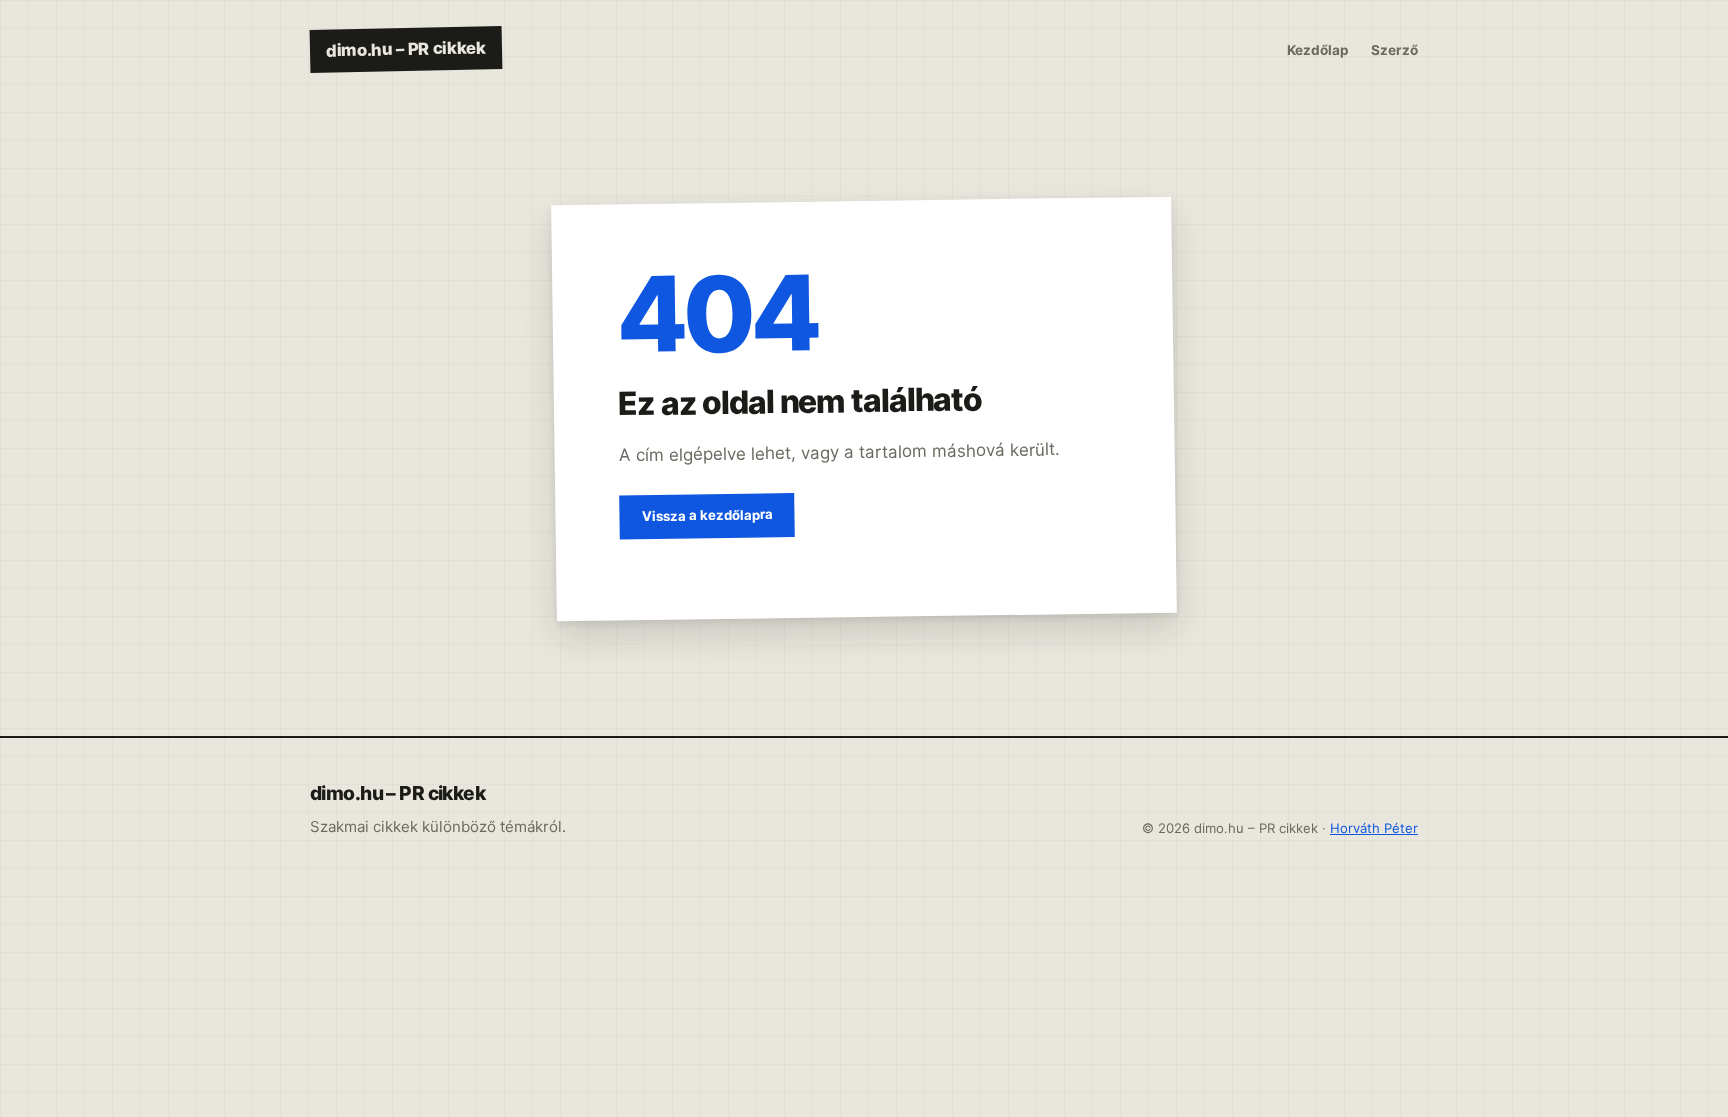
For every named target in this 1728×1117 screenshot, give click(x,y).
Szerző (1394, 50)
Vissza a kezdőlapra (706, 516)
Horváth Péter (1374, 828)
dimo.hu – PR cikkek (406, 48)
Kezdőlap (1318, 50)
